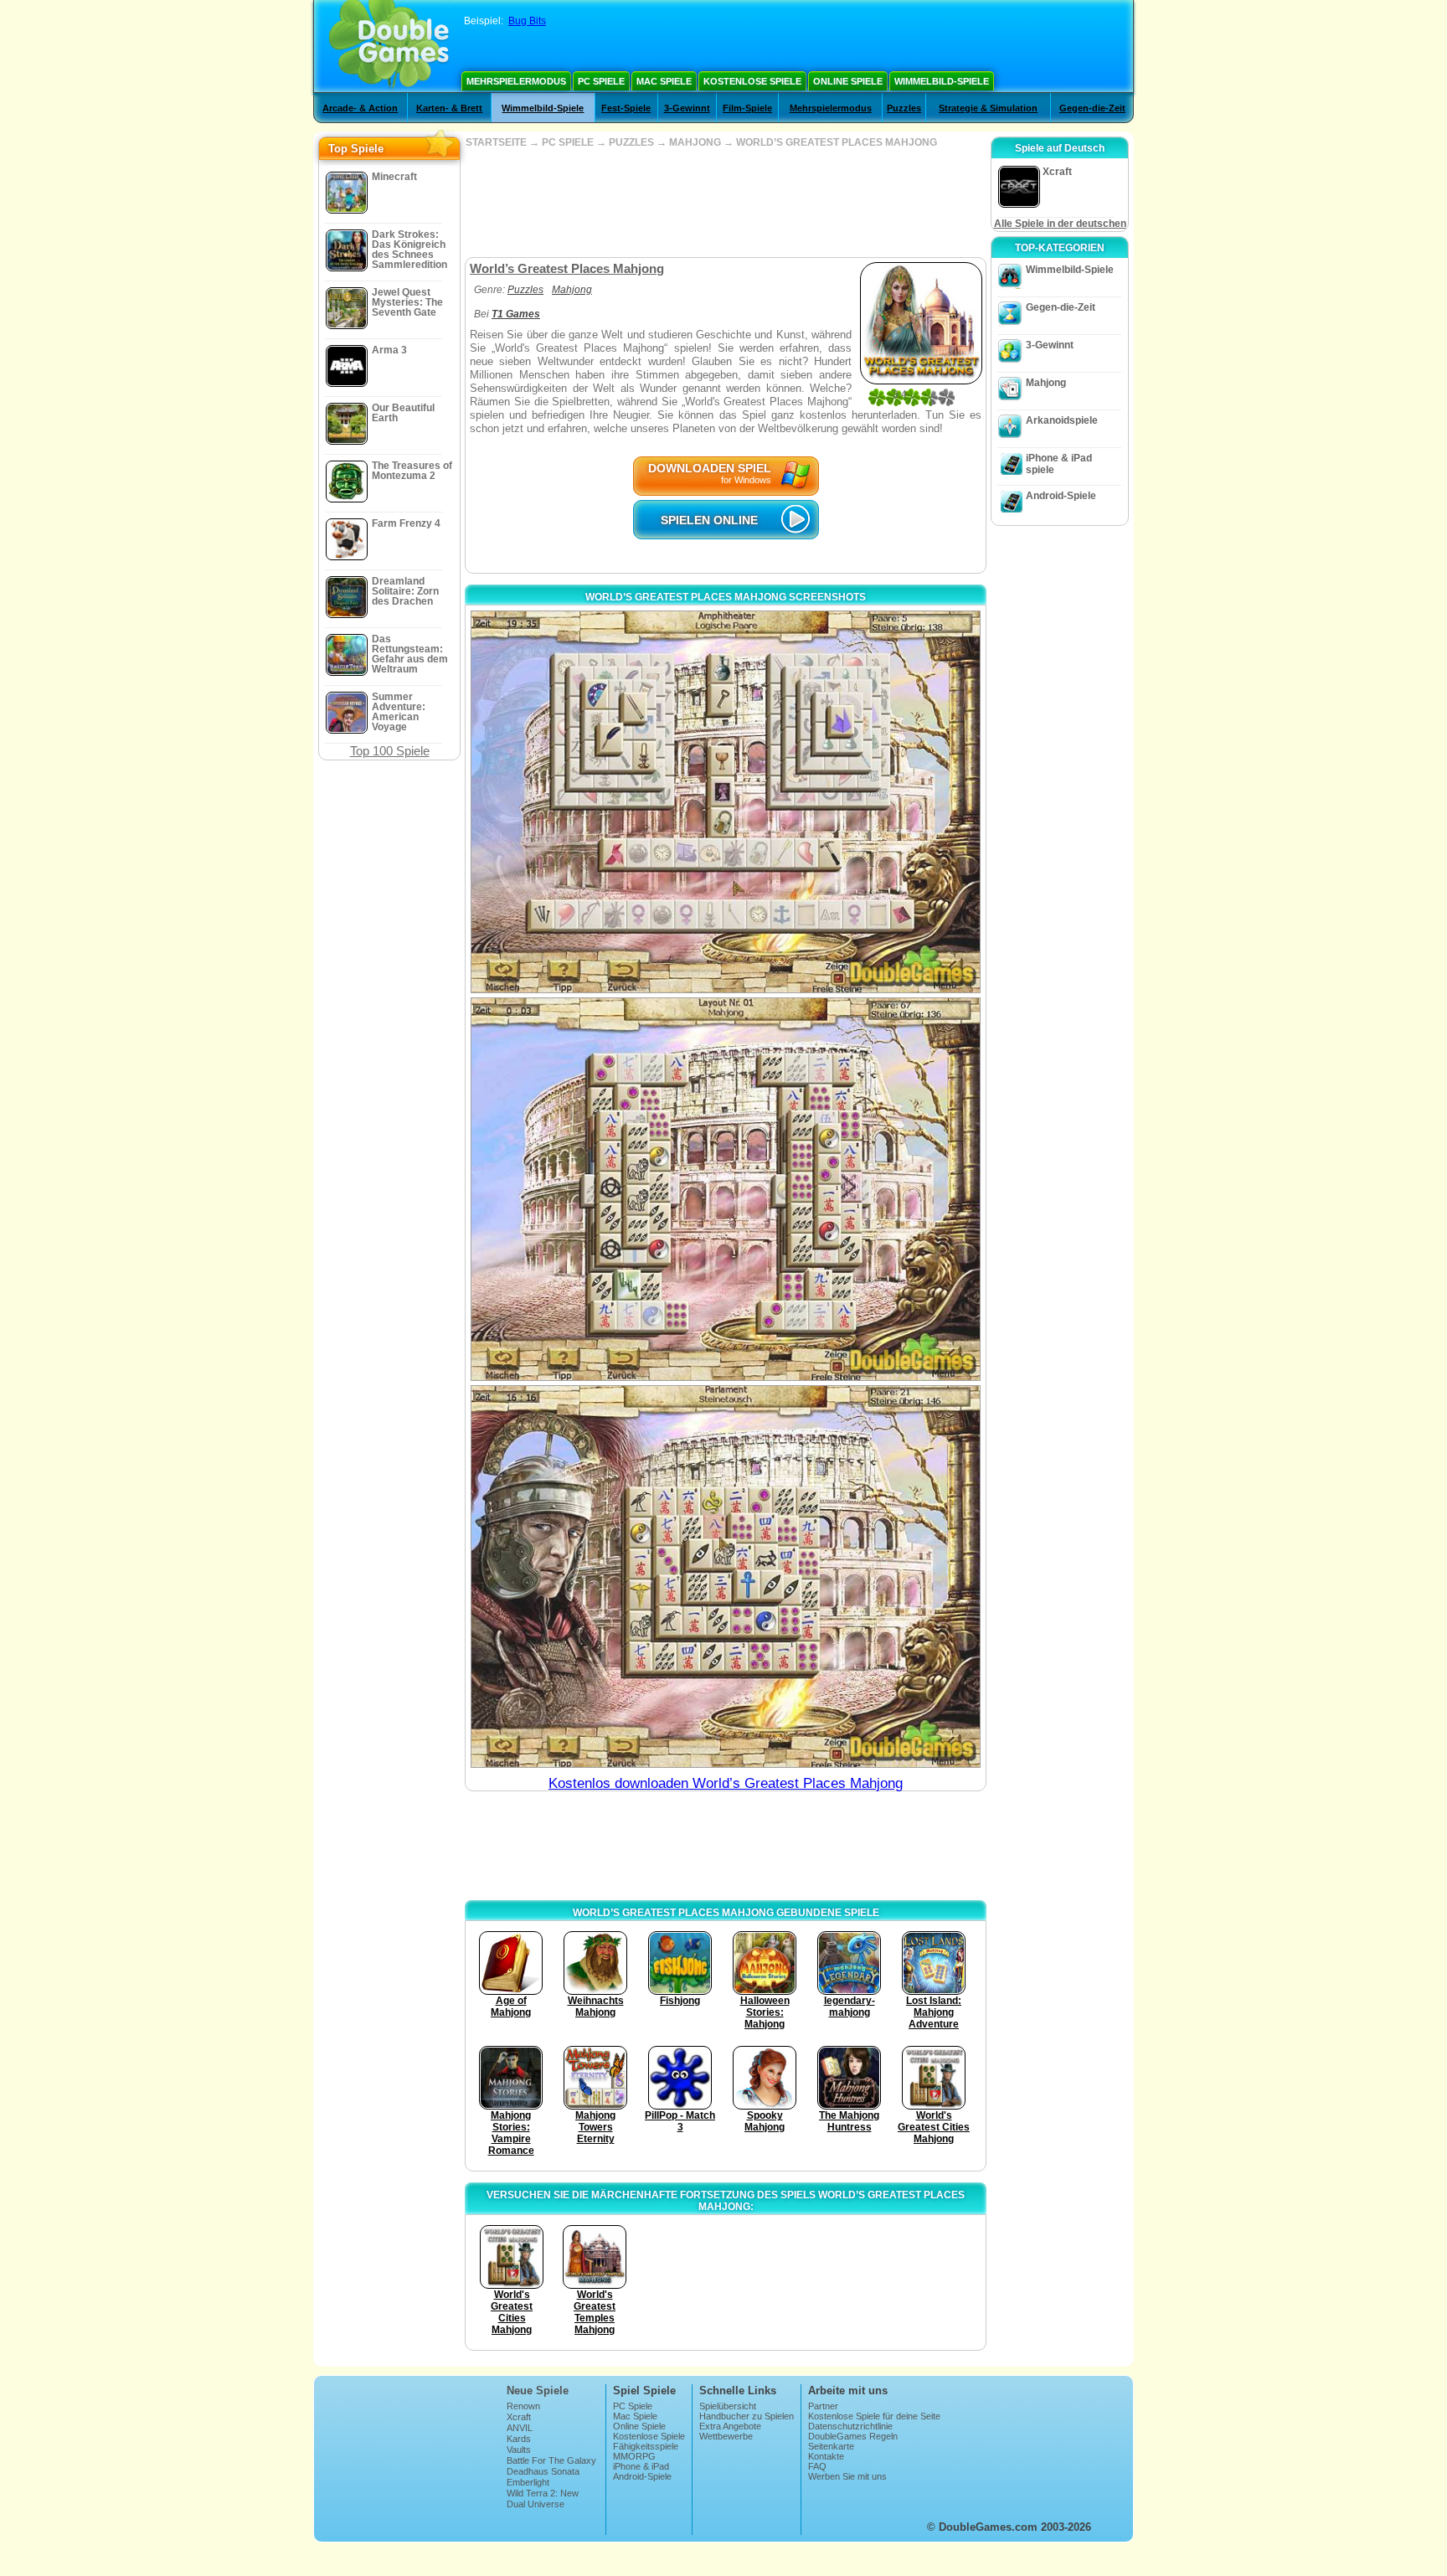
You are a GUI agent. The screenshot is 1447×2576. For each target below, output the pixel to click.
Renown (523, 2406)
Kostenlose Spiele (752, 81)
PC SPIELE (568, 142)
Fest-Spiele (626, 108)
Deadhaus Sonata (543, 2471)
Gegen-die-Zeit (1092, 108)
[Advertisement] (725, 203)
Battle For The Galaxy (551, 2460)
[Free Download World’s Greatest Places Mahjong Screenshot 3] (726, 1577)
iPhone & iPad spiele (1059, 464)
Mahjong (572, 290)
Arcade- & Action (360, 108)
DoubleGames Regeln (853, 2436)
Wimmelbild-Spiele (942, 81)
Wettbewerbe (726, 2436)
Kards (519, 2439)
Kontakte (826, 2456)
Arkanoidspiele (1062, 420)
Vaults (519, 2450)
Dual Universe (536, 2504)
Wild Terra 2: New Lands (543, 2498)
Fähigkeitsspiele (646, 2446)
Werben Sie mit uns (847, 2476)
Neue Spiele (538, 2391)
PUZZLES (631, 142)
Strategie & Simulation (988, 108)
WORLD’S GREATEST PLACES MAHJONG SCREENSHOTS (726, 597)
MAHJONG (695, 142)
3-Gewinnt (687, 108)
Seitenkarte (831, 2446)
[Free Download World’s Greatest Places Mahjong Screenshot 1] (726, 802)
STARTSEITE (496, 142)
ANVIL (520, 2428)
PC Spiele (601, 81)
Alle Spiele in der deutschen (1060, 224)
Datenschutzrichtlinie (850, 2426)
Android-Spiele (1061, 496)
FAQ (817, 2466)
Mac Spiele (664, 81)
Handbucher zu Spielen (747, 2416)
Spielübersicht (728, 2406)
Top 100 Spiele (390, 751)
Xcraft (519, 2417)
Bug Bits (527, 21)
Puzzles (904, 108)
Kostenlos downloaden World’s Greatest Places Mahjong (726, 1783)
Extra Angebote (730, 2426)
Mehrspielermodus (516, 81)
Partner (823, 2406)
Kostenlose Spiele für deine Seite (874, 2416)
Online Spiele (848, 81)
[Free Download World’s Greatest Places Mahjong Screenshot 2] (726, 1189)
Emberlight (528, 2482)
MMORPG (634, 2456)
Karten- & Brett (449, 108)
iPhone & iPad (641, 2466)
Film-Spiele (747, 108)
